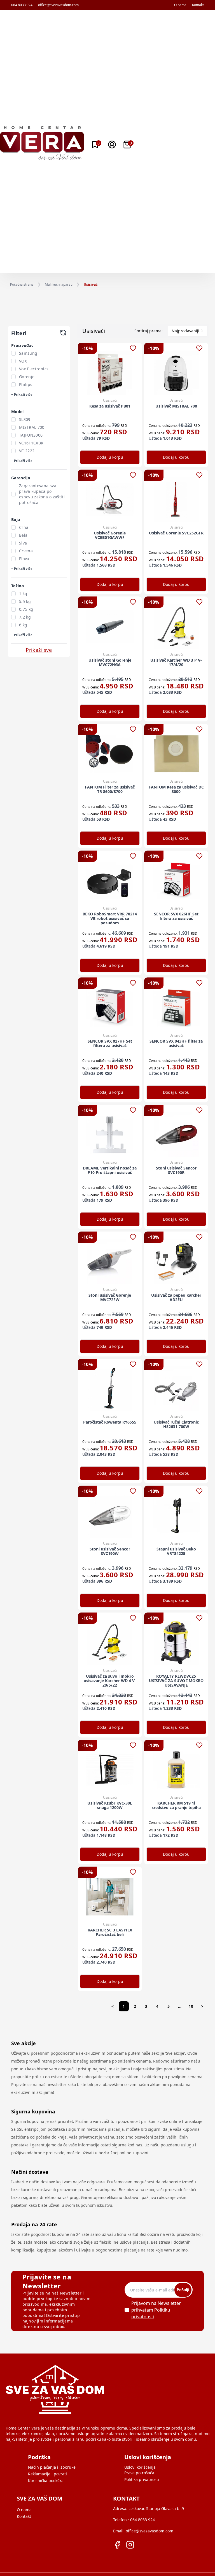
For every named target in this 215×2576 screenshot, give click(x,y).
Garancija (21, 478)
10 (191, 2006)
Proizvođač (22, 345)
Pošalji (183, 2290)
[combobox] (188, 331)
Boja (16, 519)
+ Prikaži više (22, 395)
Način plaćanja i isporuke (52, 2467)
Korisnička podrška (46, 2481)
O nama (180, 5)
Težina (17, 586)
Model (17, 412)
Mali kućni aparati (59, 285)
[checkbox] (13, 353)
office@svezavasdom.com (58, 5)
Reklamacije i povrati (47, 2474)
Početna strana (22, 285)
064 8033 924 (22, 5)
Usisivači (91, 285)
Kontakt (198, 5)
